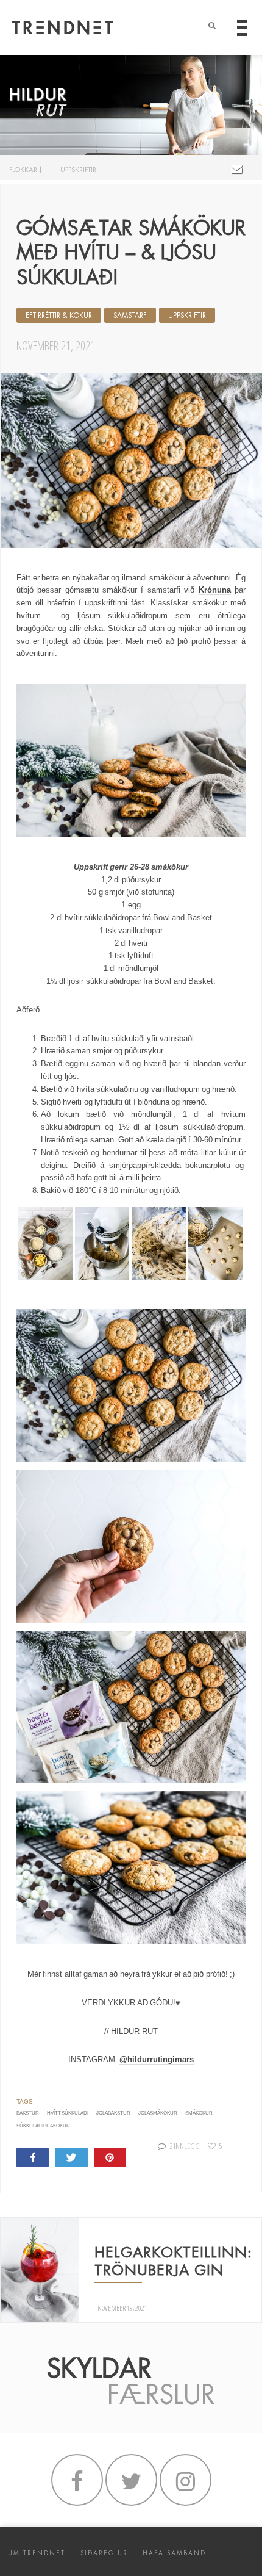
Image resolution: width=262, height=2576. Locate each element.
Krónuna (215, 590)
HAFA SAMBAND (174, 2553)
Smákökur (199, 2113)
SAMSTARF (130, 316)
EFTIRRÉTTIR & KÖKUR (59, 316)
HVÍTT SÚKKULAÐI (68, 2113)
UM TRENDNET (37, 2553)
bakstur (28, 2113)
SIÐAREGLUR (104, 2553)
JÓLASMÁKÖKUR (158, 2113)
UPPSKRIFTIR (78, 170)
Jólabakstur (113, 2113)
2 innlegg (184, 2146)
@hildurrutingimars (157, 2059)
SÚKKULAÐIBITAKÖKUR (43, 2126)
